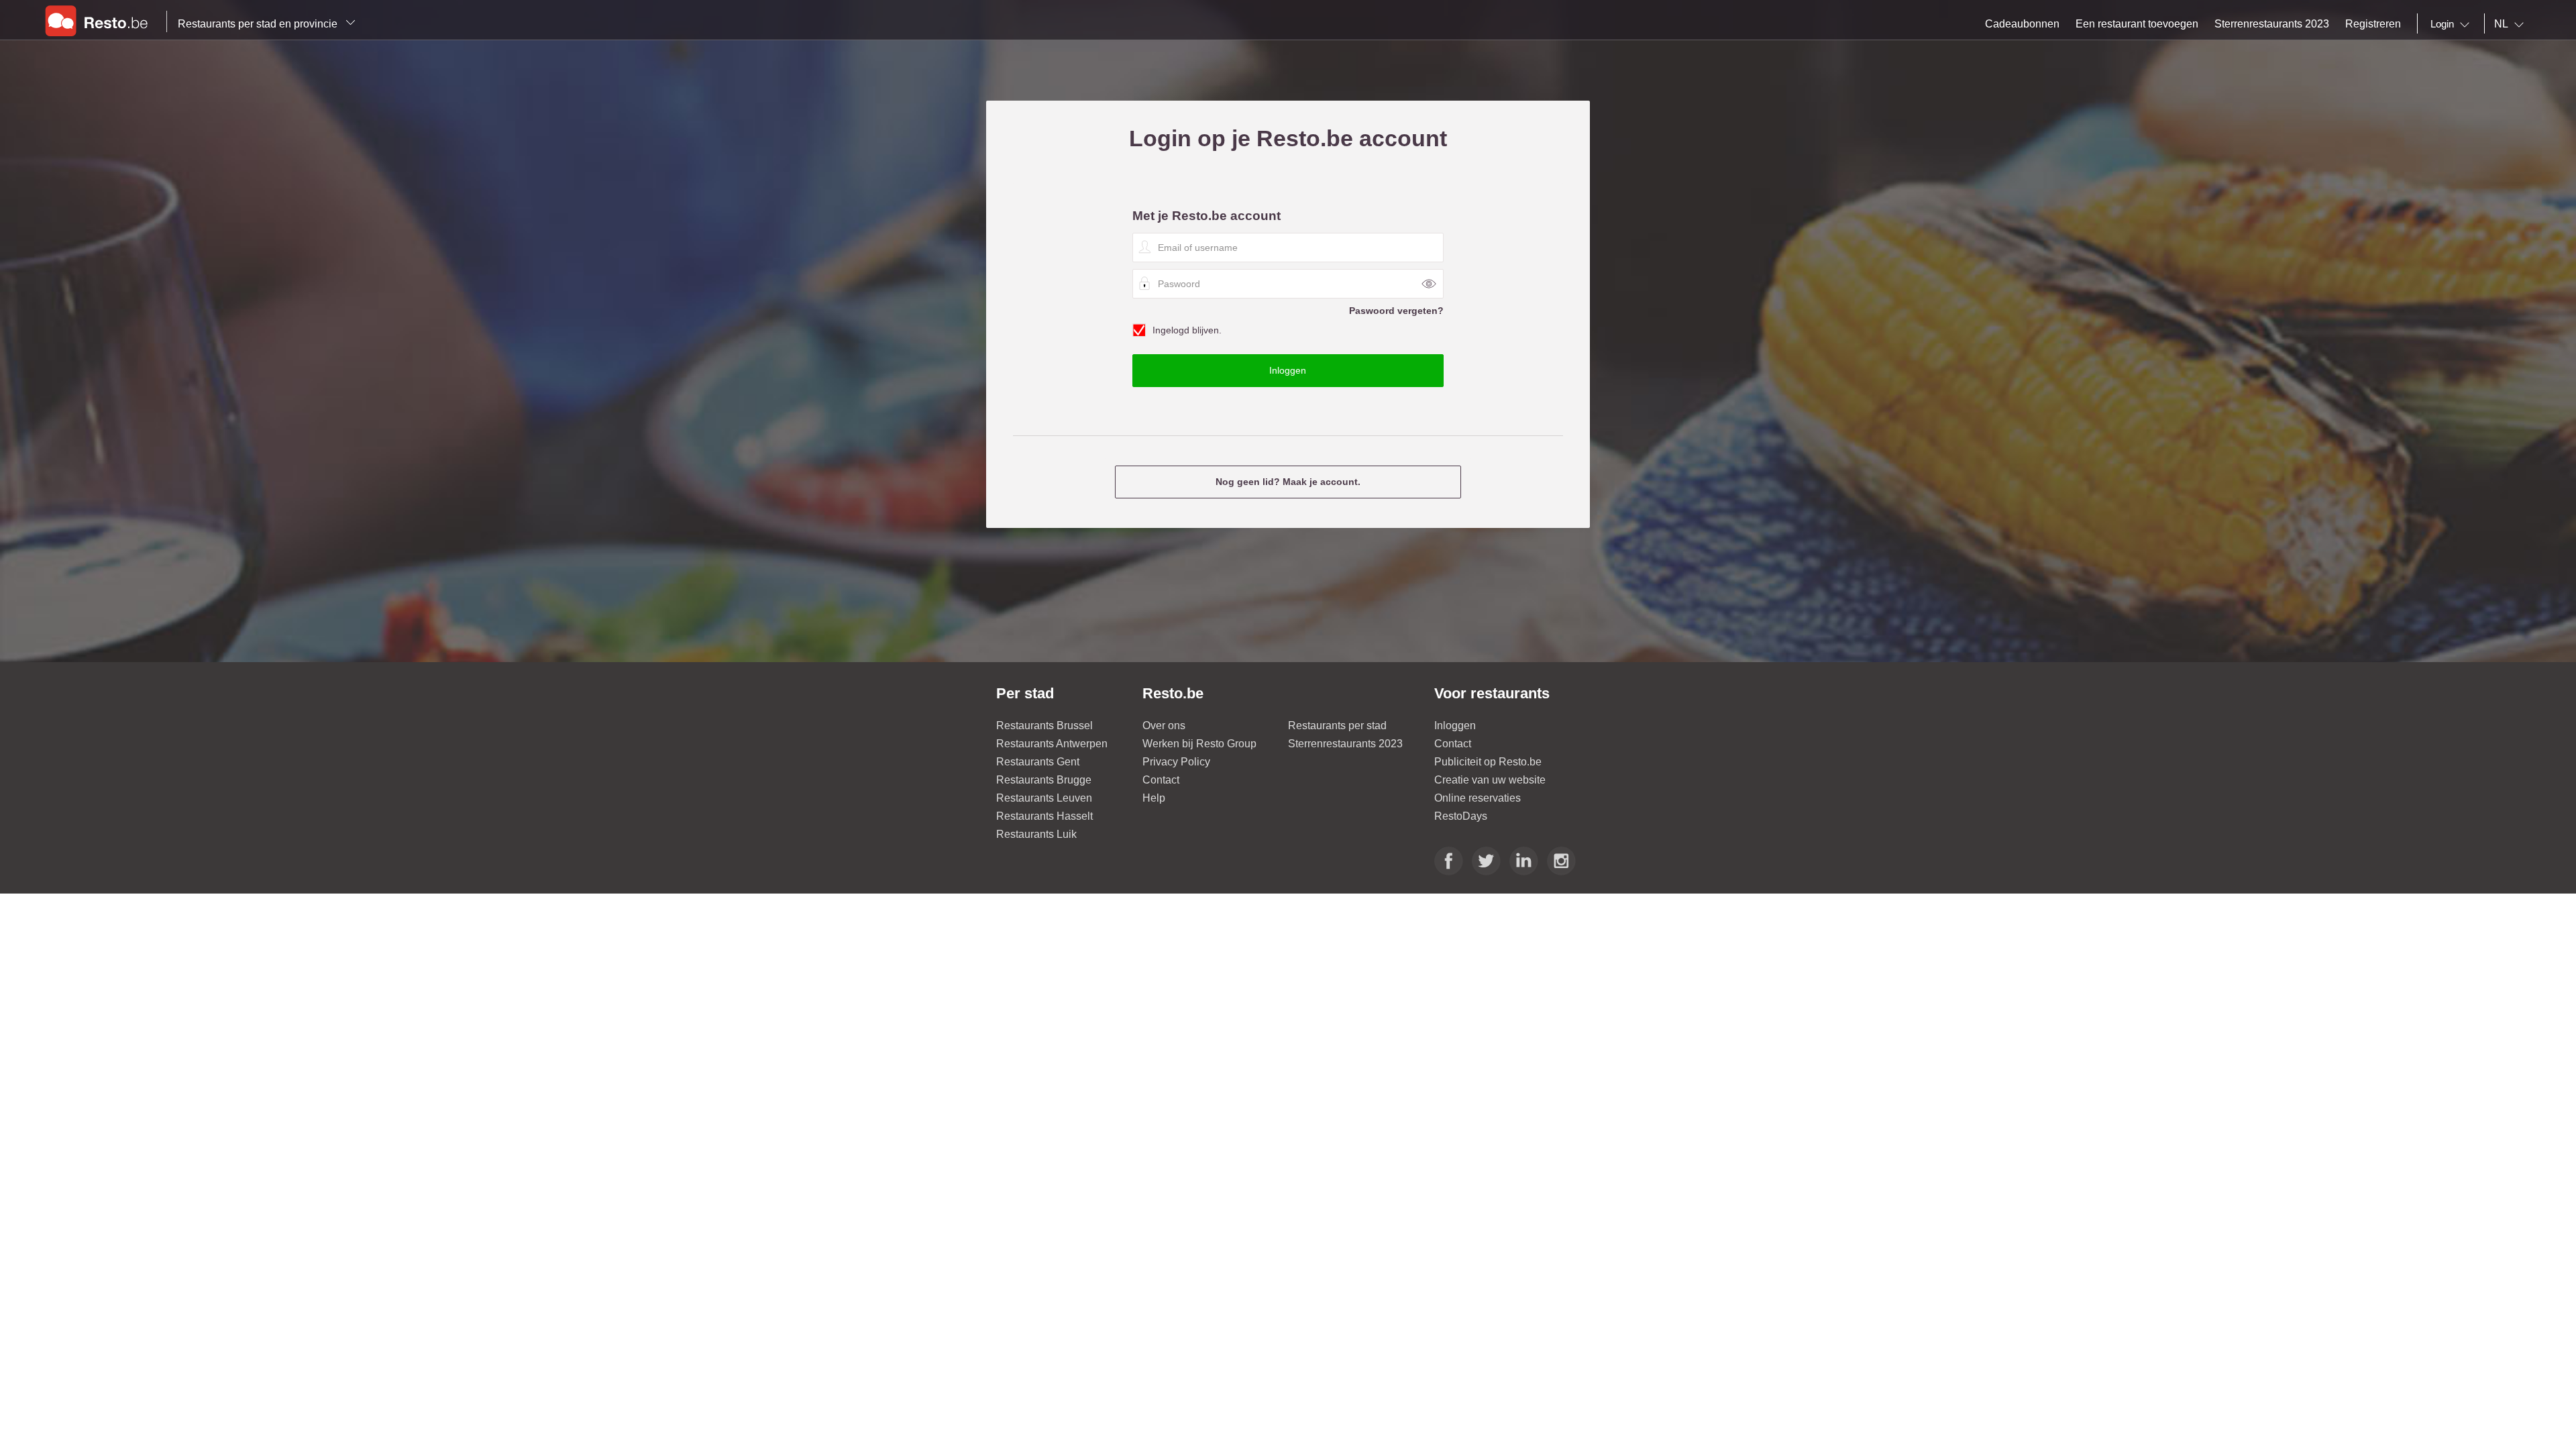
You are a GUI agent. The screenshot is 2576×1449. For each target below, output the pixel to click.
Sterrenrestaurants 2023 (1345, 744)
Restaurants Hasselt (1044, 816)
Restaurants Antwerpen (1052, 744)
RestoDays (1461, 816)
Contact (1161, 780)
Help (1154, 798)
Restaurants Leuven (1044, 798)
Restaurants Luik (1036, 834)
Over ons (1164, 726)
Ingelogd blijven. (1187, 330)
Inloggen (1455, 726)
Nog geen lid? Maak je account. (1288, 482)
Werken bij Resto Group (1199, 744)
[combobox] (2453, 24)
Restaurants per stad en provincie (259, 24)
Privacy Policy (1176, 762)
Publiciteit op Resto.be (1488, 762)
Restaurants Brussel (1044, 726)
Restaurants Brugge (1044, 780)
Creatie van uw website (1490, 780)
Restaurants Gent (1038, 762)
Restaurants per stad (1337, 726)
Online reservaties (1478, 798)
